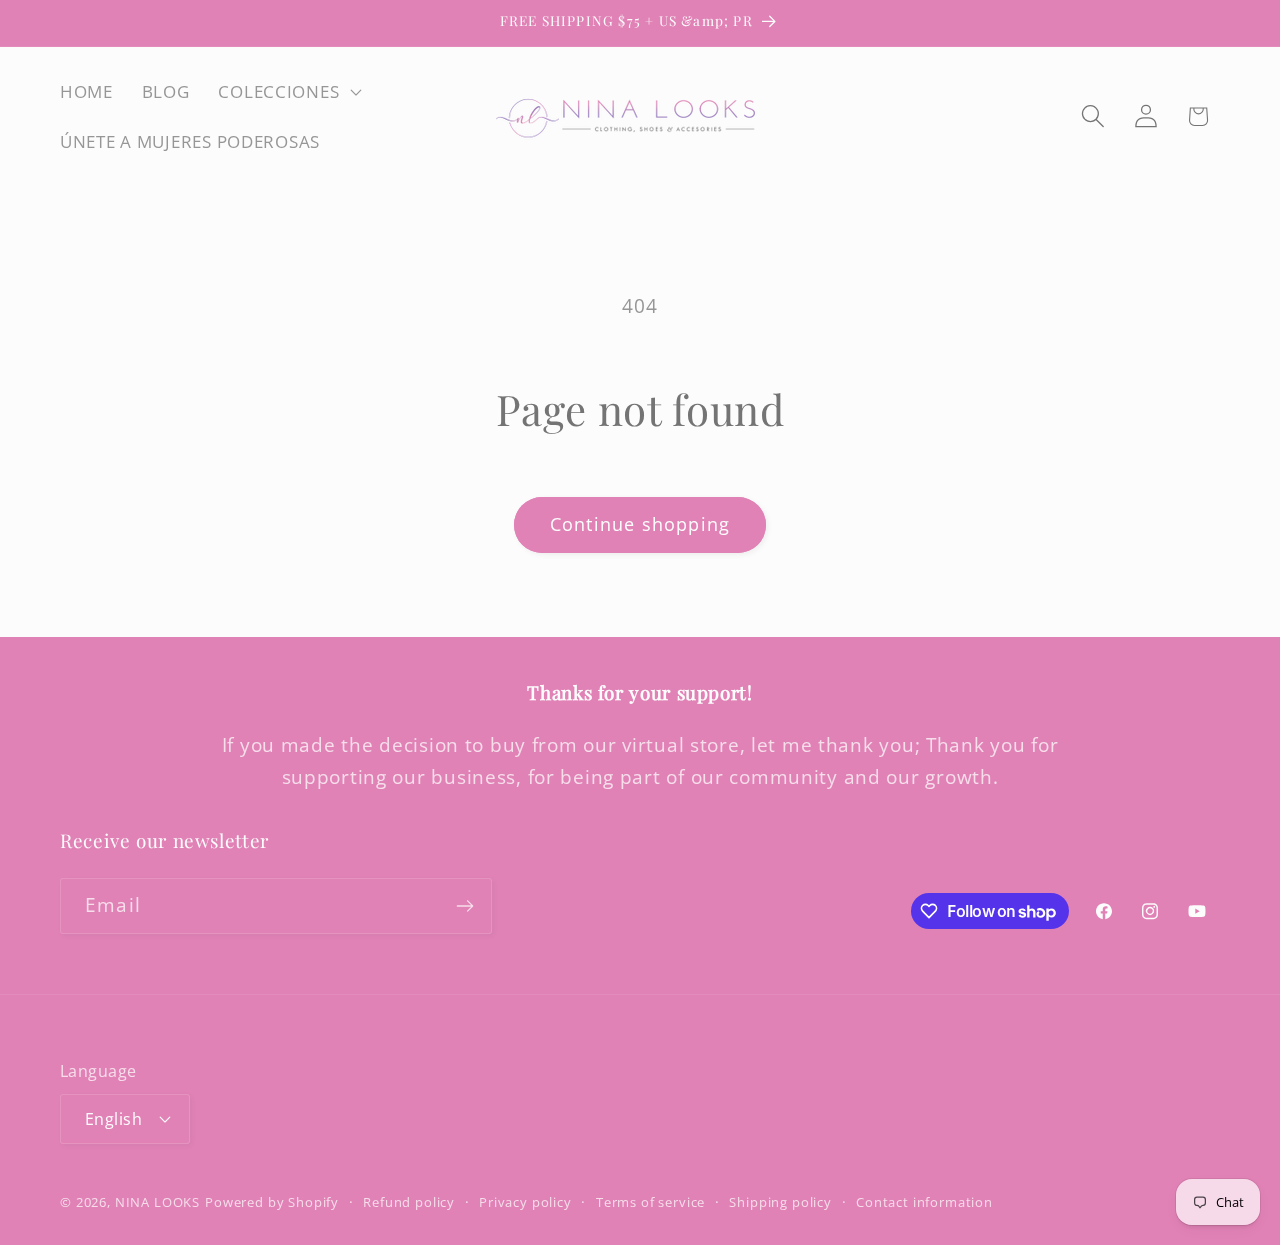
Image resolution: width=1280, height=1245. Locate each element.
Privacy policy (525, 1202)
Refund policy (409, 1202)
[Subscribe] (464, 906)
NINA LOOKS (157, 1202)
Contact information (924, 1202)
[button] (288, 92)
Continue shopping (640, 524)
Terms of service (650, 1202)
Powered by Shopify (272, 1202)
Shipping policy (780, 1202)
